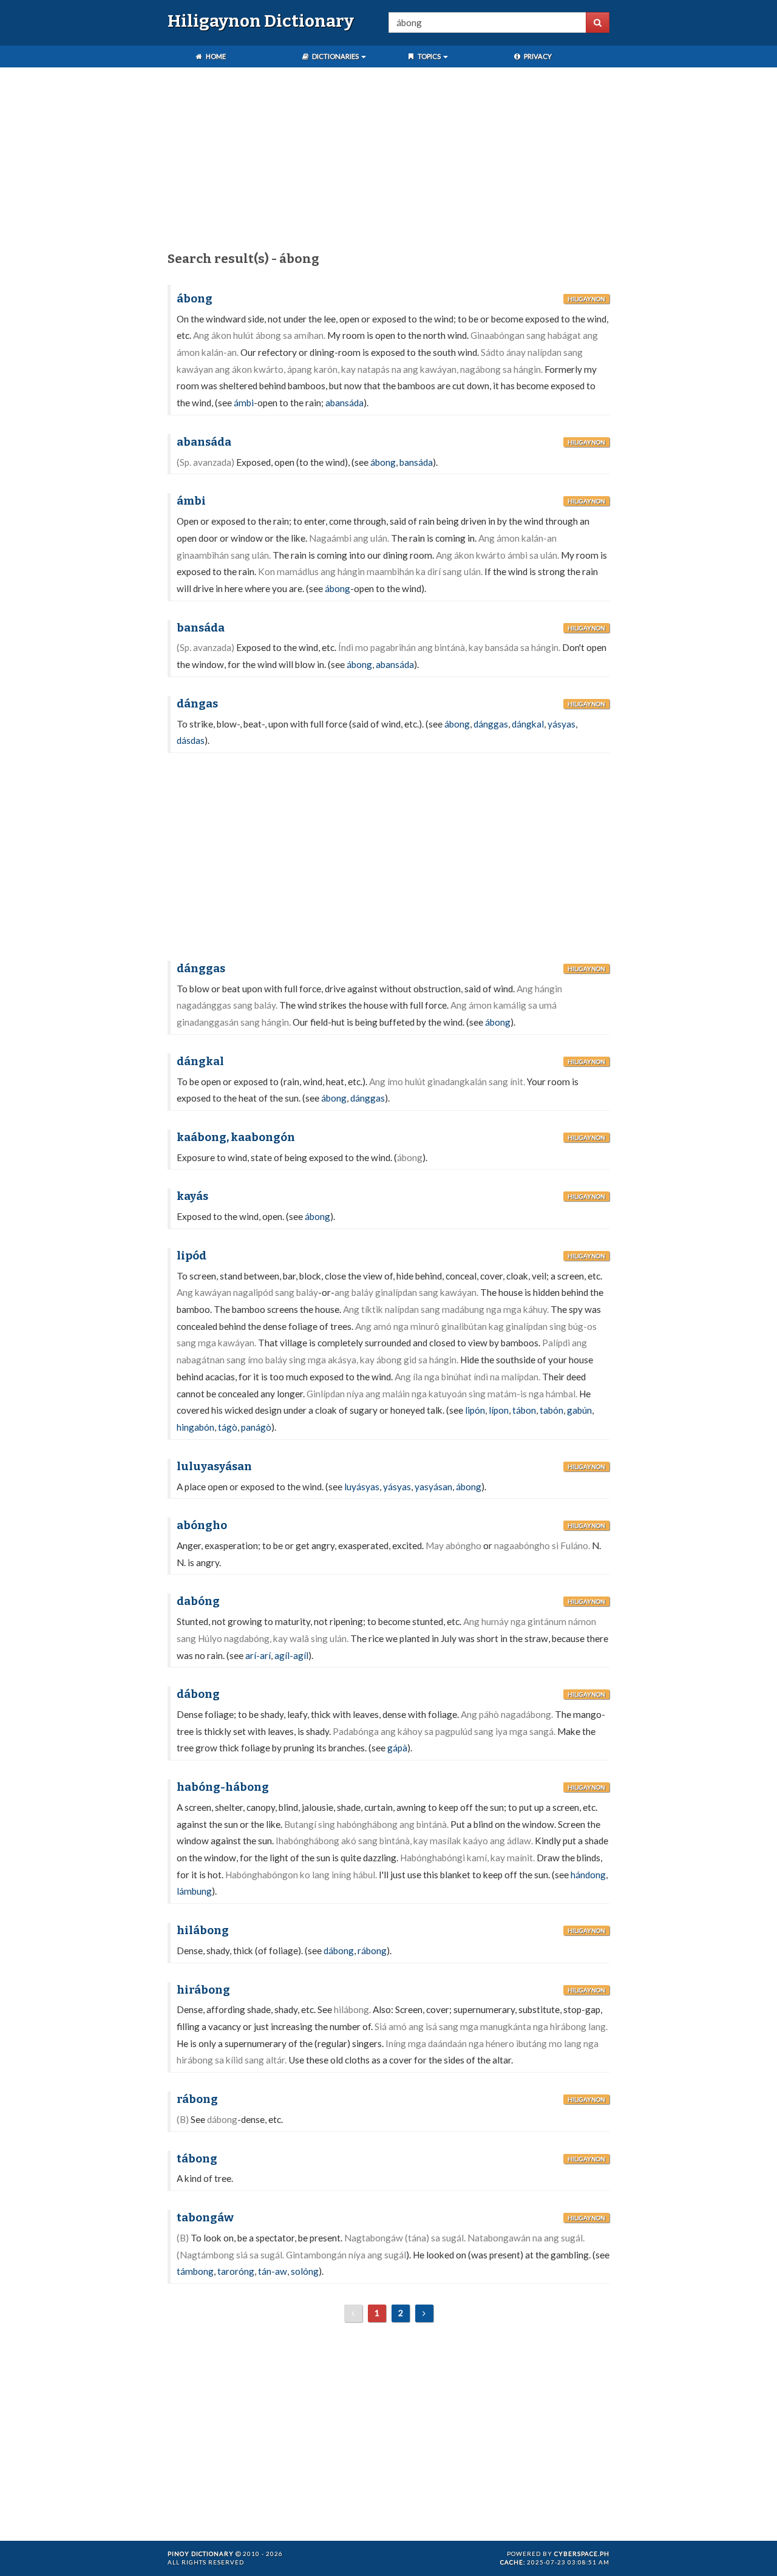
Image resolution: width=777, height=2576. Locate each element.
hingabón (195, 1427)
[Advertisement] (388, 162)
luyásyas (362, 1487)
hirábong (203, 1990)
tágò (228, 1427)
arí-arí (258, 1655)
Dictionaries (335, 56)
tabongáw (205, 2218)
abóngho (202, 1525)
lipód (192, 1256)
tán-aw (273, 2271)
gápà (397, 1748)
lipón (475, 1410)
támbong (195, 2271)
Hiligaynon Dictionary (261, 21)
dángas (197, 704)
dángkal (528, 724)
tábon (524, 1410)
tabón (551, 1410)
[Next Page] (424, 2313)
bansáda (416, 462)
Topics (429, 56)
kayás (192, 1196)
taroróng (236, 2271)
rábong (372, 1951)
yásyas (562, 724)
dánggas (491, 724)
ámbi (244, 403)
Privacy (537, 56)
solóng (305, 2271)
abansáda (344, 403)
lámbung (194, 1891)
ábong (195, 299)
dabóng (198, 1601)
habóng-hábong (223, 1787)
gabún (579, 1410)
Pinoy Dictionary (201, 2554)
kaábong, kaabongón (236, 1137)
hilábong (203, 1930)
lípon (499, 1410)
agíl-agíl (291, 1655)
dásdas (191, 740)
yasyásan (433, 1487)
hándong (588, 1875)
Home (215, 56)
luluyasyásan (214, 1467)
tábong (197, 2159)
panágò (256, 1427)
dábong (198, 1694)
